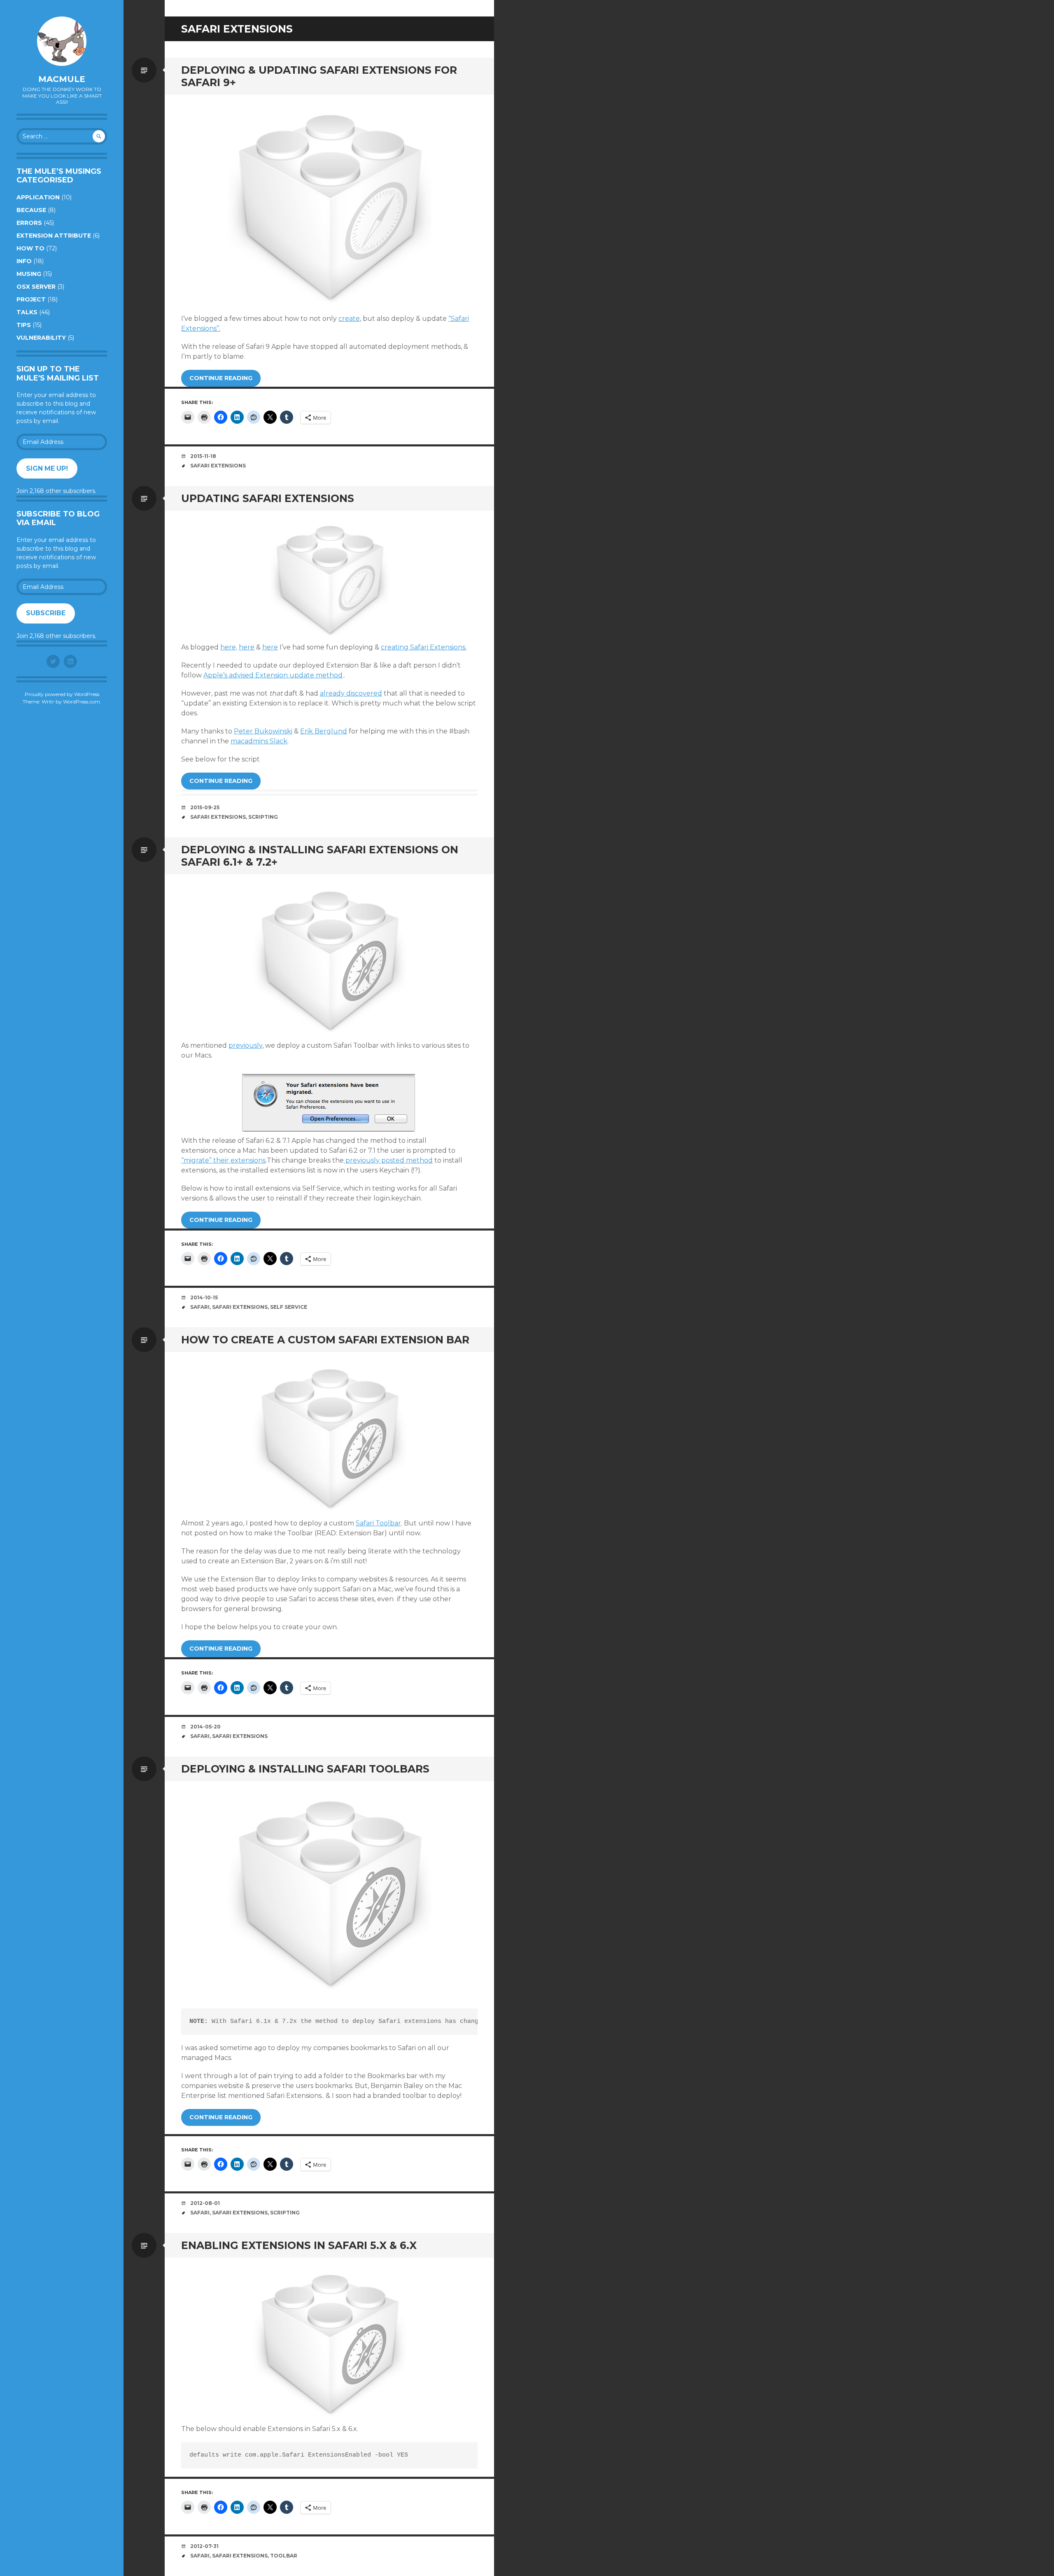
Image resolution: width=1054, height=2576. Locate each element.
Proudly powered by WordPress (62, 694)
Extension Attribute (54, 236)
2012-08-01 (205, 2203)
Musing (29, 274)
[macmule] (62, 41)
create (349, 319)
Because (31, 210)
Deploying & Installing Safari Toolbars (305, 1769)
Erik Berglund (324, 731)
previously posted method (388, 1160)
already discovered (351, 693)
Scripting (263, 817)
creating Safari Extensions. (424, 647)
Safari (200, 1307)
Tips (24, 325)
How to (30, 248)
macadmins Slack (259, 741)
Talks (27, 312)
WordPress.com (82, 702)
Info (24, 261)
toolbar (284, 2556)
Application (38, 197)
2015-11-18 (203, 456)
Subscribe (46, 613)
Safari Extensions (218, 466)
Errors (29, 223)
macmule (62, 79)
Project (31, 299)
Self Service (289, 1307)
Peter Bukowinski (263, 731)
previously (245, 1045)
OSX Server (36, 287)
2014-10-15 (204, 1297)
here (247, 647)
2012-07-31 (204, 2546)
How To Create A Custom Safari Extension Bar (325, 1340)
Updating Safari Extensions (268, 498)
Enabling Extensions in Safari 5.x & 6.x (299, 2245)
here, (229, 647)
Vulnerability (41, 338)
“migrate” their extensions (223, 1160)
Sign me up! (47, 468)
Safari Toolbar (378, 1523)
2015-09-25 (205, 807)
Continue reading (221, 378)
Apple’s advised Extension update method (273, 675)
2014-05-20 (205, 1727)
